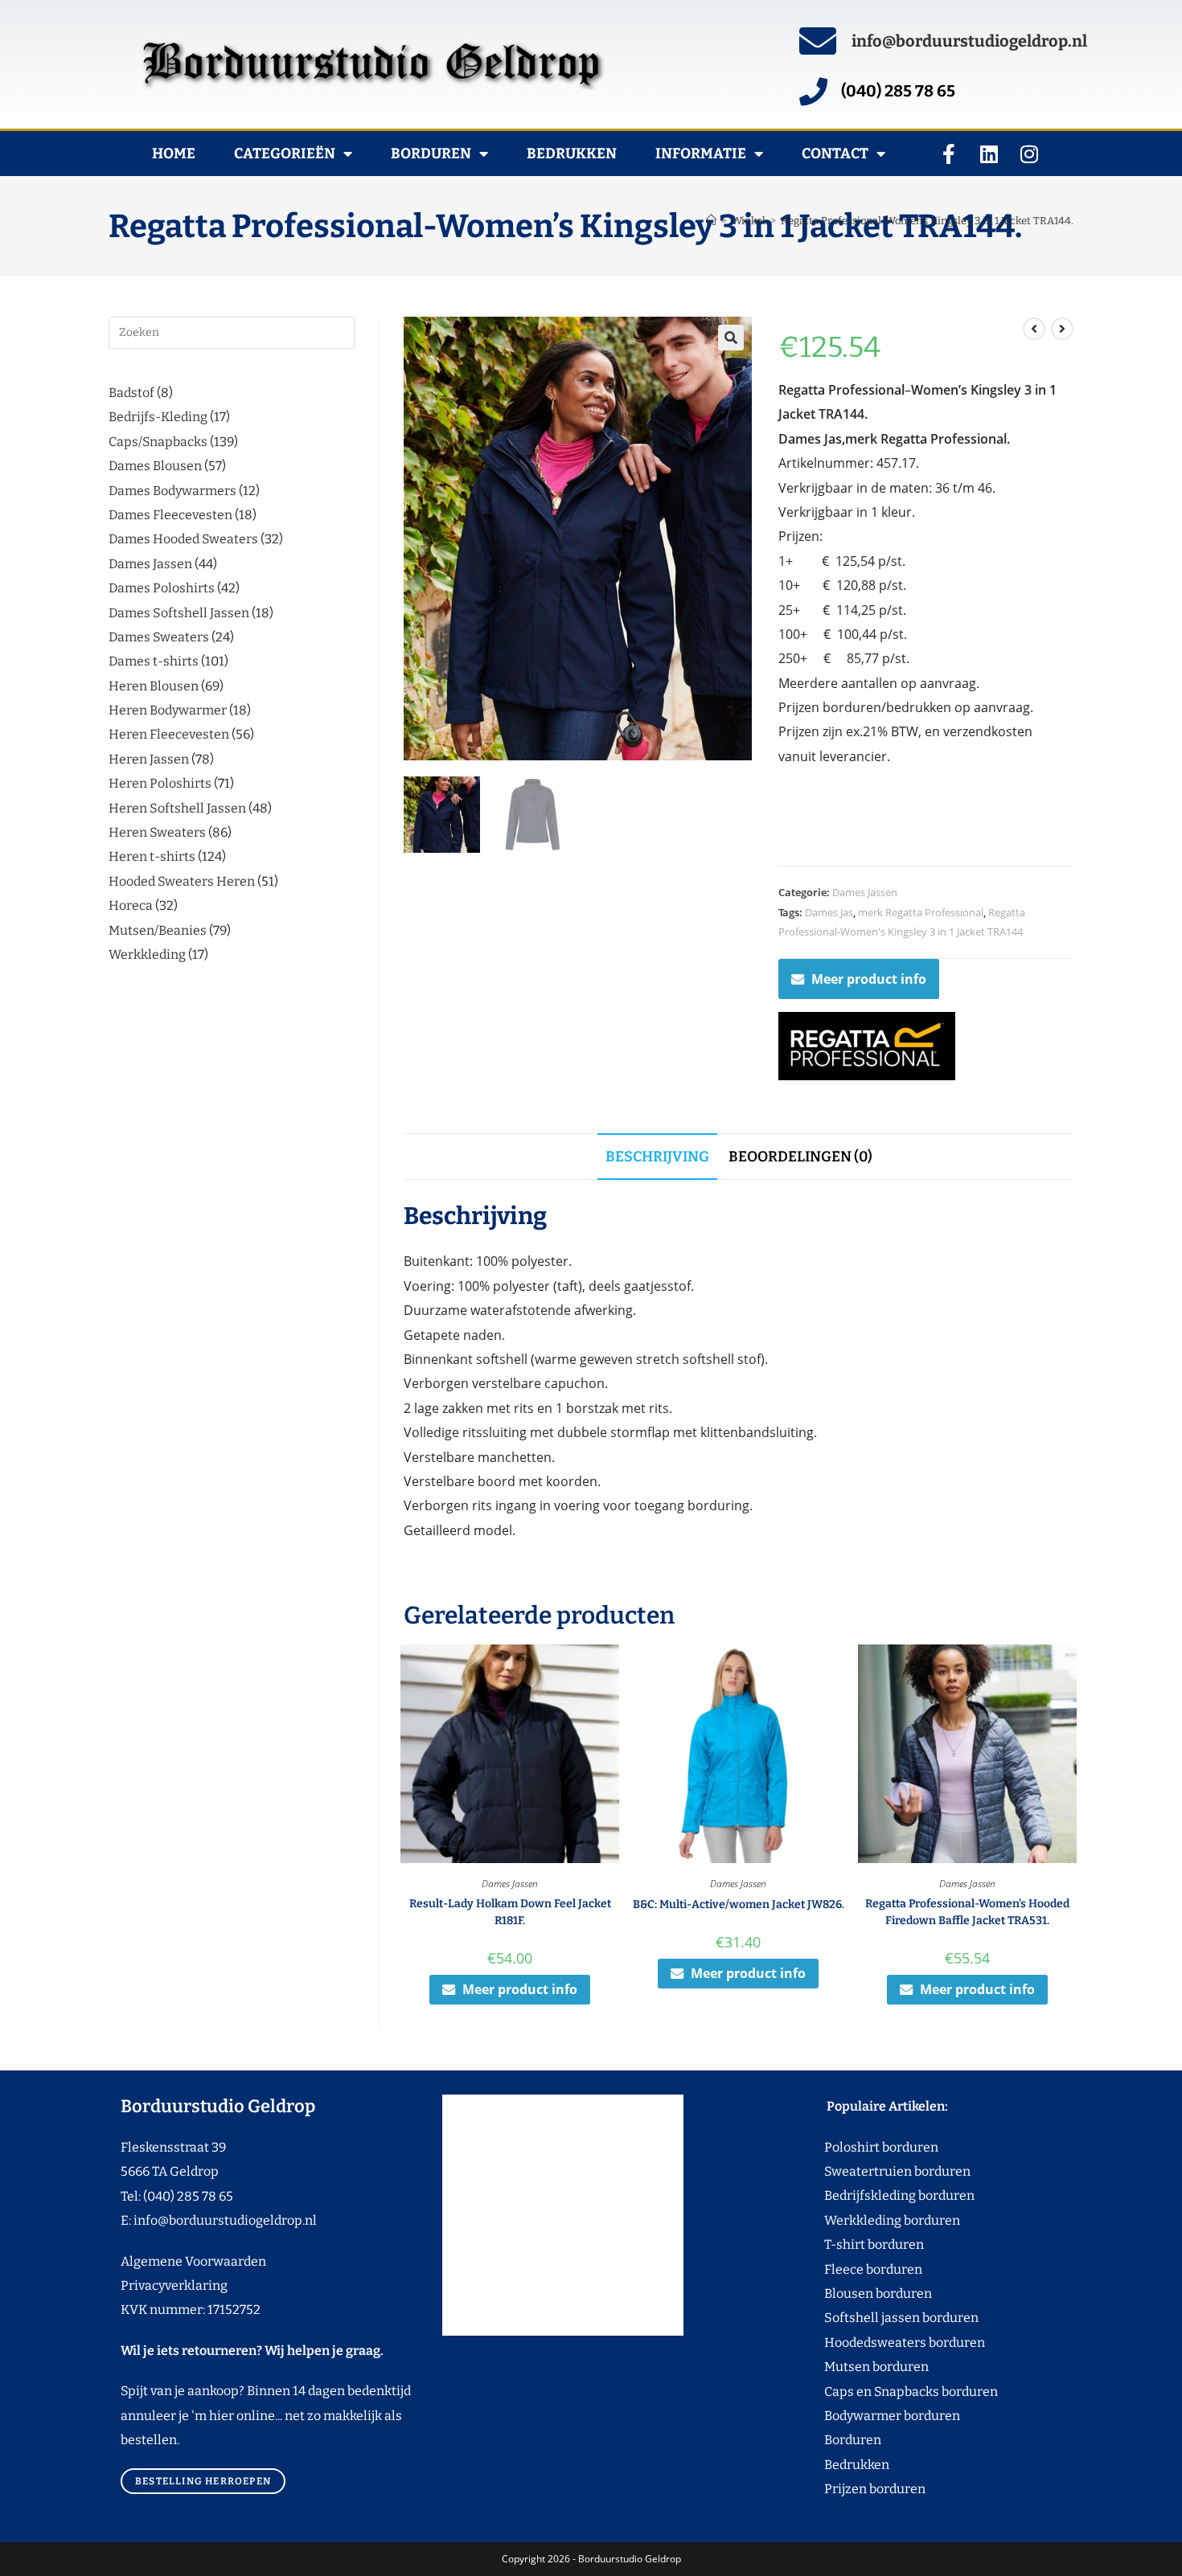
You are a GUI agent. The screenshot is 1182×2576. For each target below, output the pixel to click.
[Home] (711, 221)
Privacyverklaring (174, 2285)
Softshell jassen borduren (871, 2318)
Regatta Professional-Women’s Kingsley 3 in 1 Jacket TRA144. (927, 221)
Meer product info (869, 979)
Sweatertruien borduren (867, 2171)
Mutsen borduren (870, 2367)
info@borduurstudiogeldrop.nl (969, 41)
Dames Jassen (865, 892)
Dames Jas (829, 912)
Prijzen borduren (845, 2489)
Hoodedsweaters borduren (874, 2343)
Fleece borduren (843, 2269)
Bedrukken (572, 154)
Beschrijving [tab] (657, 1157)
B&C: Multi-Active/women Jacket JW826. (739, 1904)
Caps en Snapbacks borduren (881, 2392)
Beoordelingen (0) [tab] (800, 1157)
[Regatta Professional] (867, 1046)
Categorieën (285, 154)
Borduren (431, 154)
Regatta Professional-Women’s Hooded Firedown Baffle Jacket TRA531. (967, 1912)
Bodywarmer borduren (862, 2416)
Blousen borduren (848, 2293)
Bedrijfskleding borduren (869, 2195)
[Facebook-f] (949, 154)
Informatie (701, 154)
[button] (731, 338)
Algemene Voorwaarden (193, 2261)
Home (174, 154)
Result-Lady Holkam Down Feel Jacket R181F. (510, 1912)
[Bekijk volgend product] (1062, 329)
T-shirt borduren (844, 2244)
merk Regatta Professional (921, 912)
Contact (835, 154)
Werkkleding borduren (862, 2220)
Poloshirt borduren (873, 2147)
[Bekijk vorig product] (1034, 329)
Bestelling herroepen (203, 2481)
